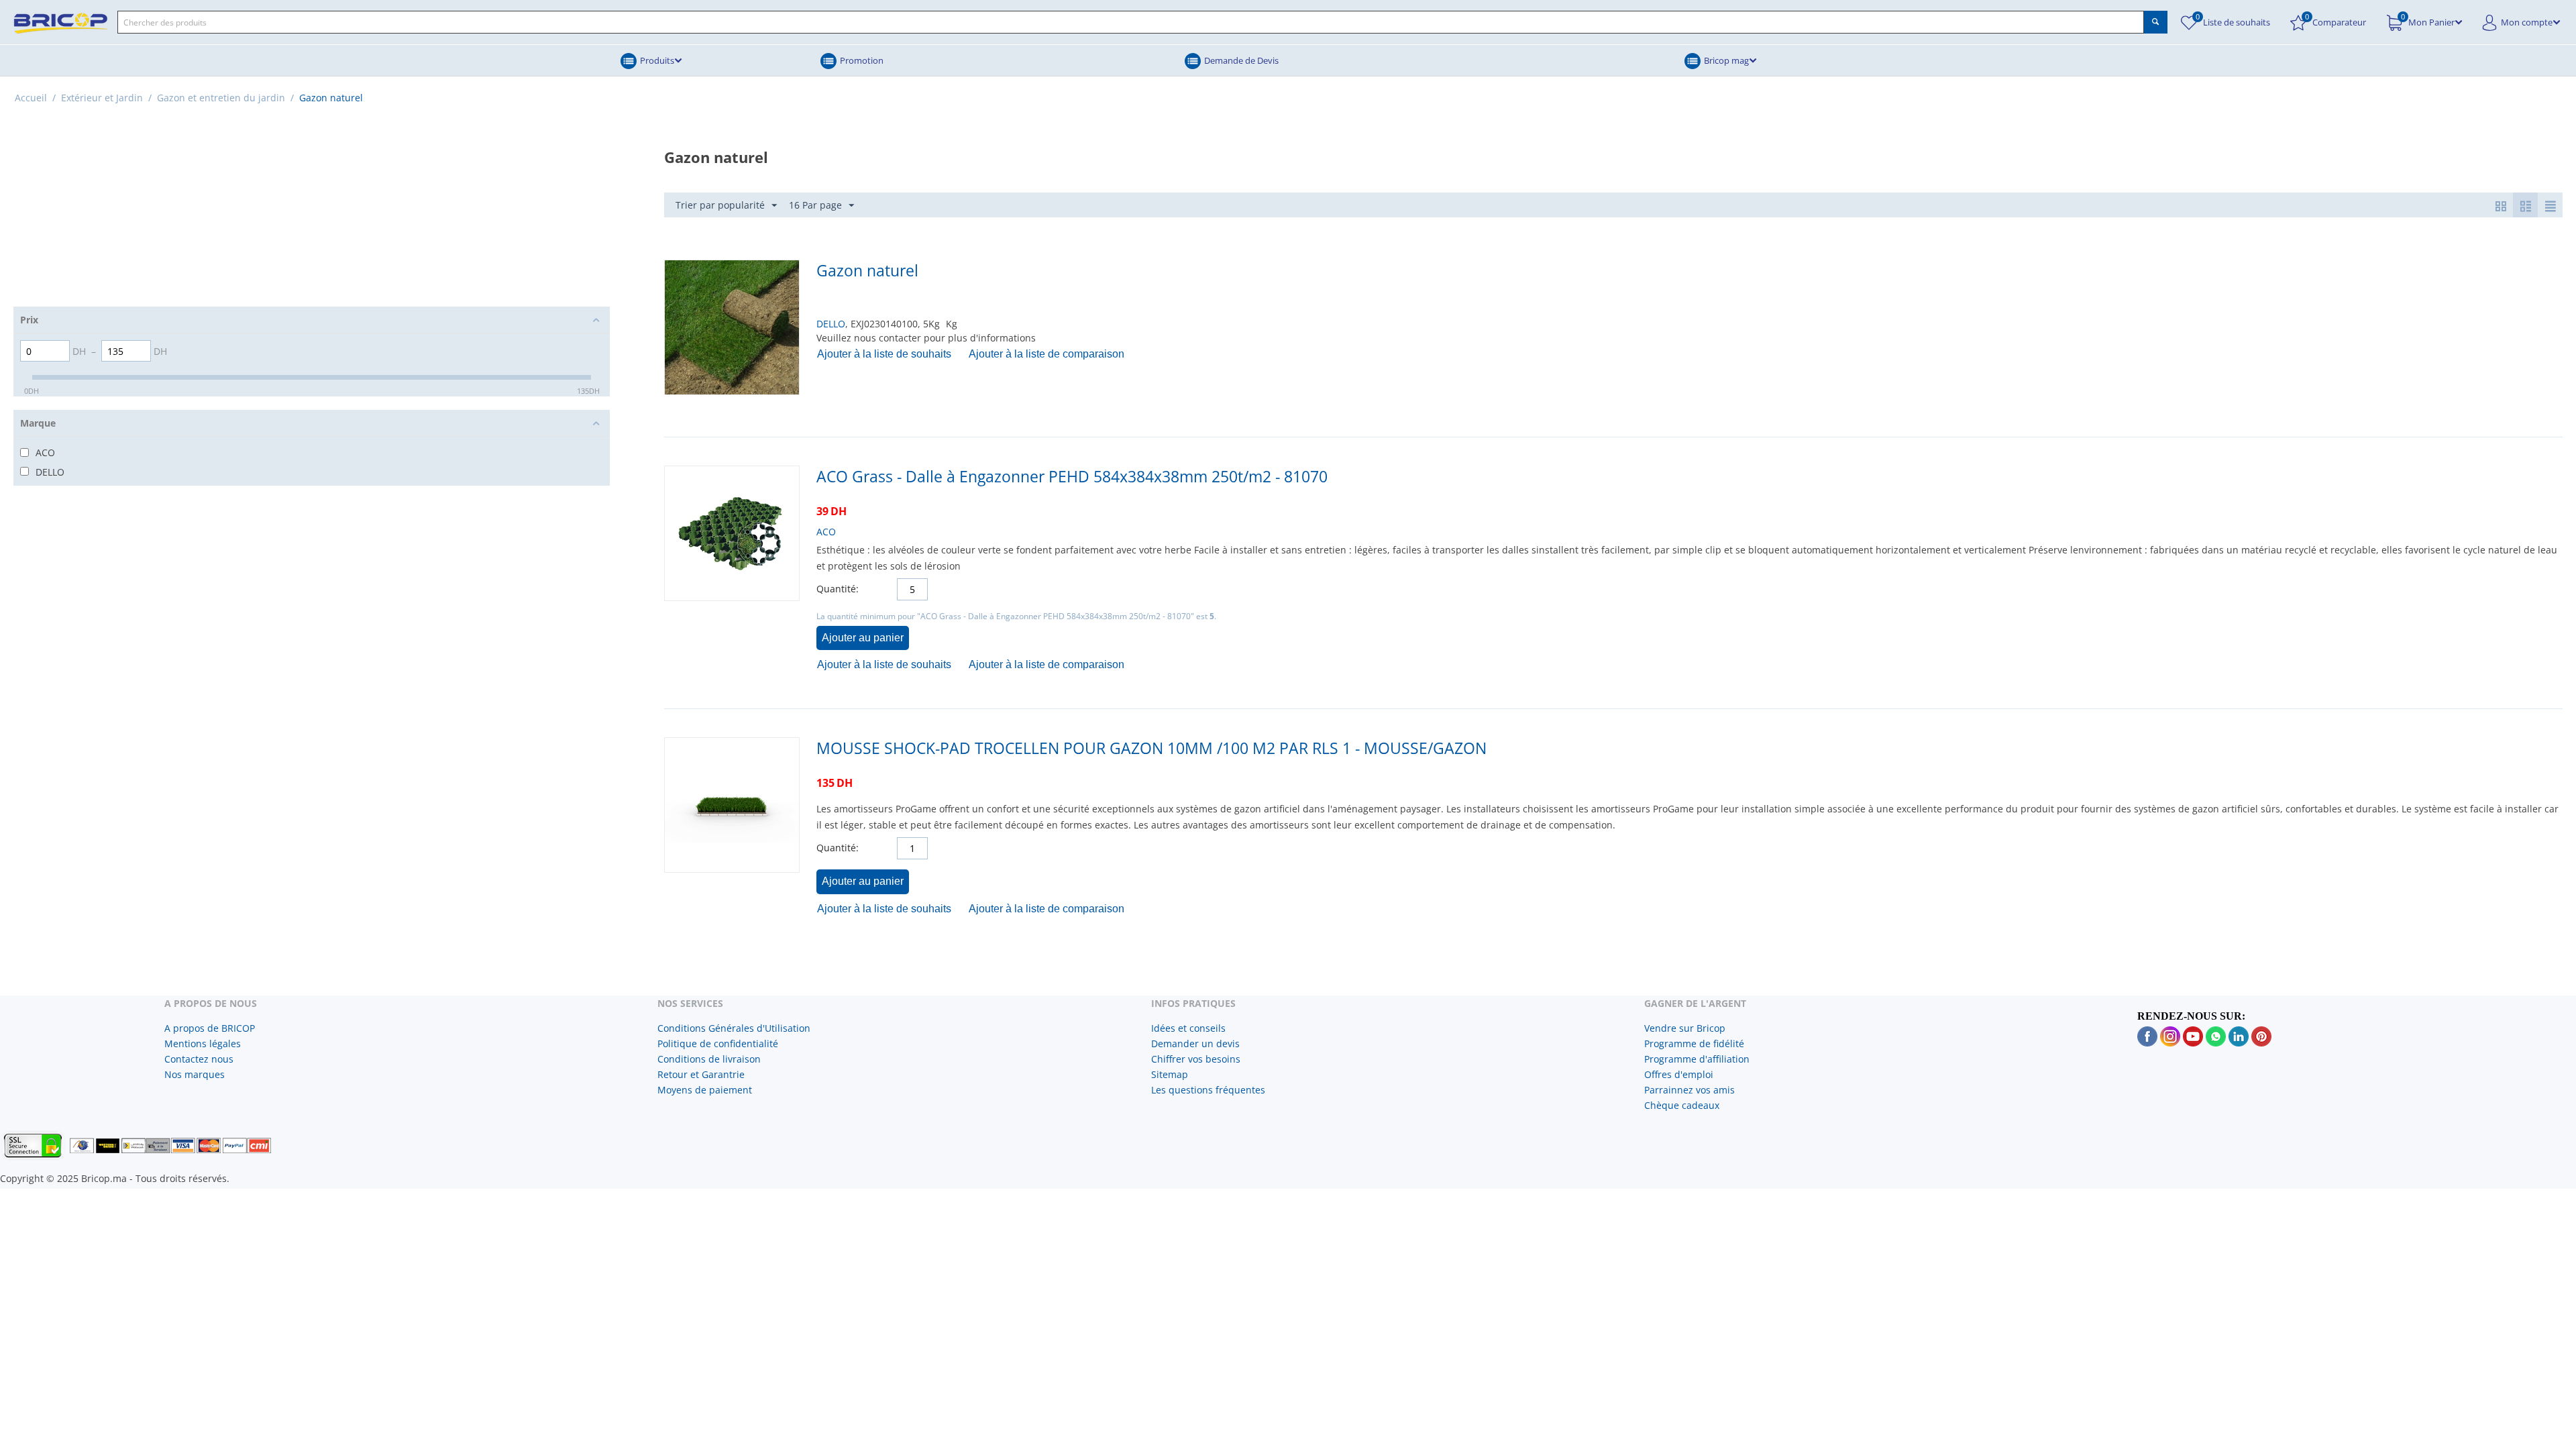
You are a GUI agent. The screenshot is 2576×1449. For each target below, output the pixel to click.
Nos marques (195, 1074)
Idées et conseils (1188, 1028)
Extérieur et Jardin (102, 98)
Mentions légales (203, 1043)
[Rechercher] (2156, 22)
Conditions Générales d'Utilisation (734, 1028)
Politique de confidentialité (718, 1043)
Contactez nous (199, 1059)
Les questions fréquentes (1208, 1090)
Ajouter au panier (863, 638)
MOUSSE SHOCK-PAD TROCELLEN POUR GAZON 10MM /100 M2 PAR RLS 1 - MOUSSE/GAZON (1151, 748)
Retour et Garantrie (701, 1074)
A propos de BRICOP (210, 1028)
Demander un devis (1195, 1043)
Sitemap (1170, 1074)
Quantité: (838, 589)
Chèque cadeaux (1682, 1105)
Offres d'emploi (1679, 1074)
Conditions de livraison (709, 1059)
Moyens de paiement (705, 1090)
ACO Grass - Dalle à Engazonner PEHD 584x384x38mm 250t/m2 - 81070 (1072, 476)
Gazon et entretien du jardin (221, 98)
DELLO (831, 324)
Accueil (31, 98)
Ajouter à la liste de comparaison (1046, 354)
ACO (826, 532)
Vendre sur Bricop (1685, 1028)
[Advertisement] (312, 213)
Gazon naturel (867, 270)
